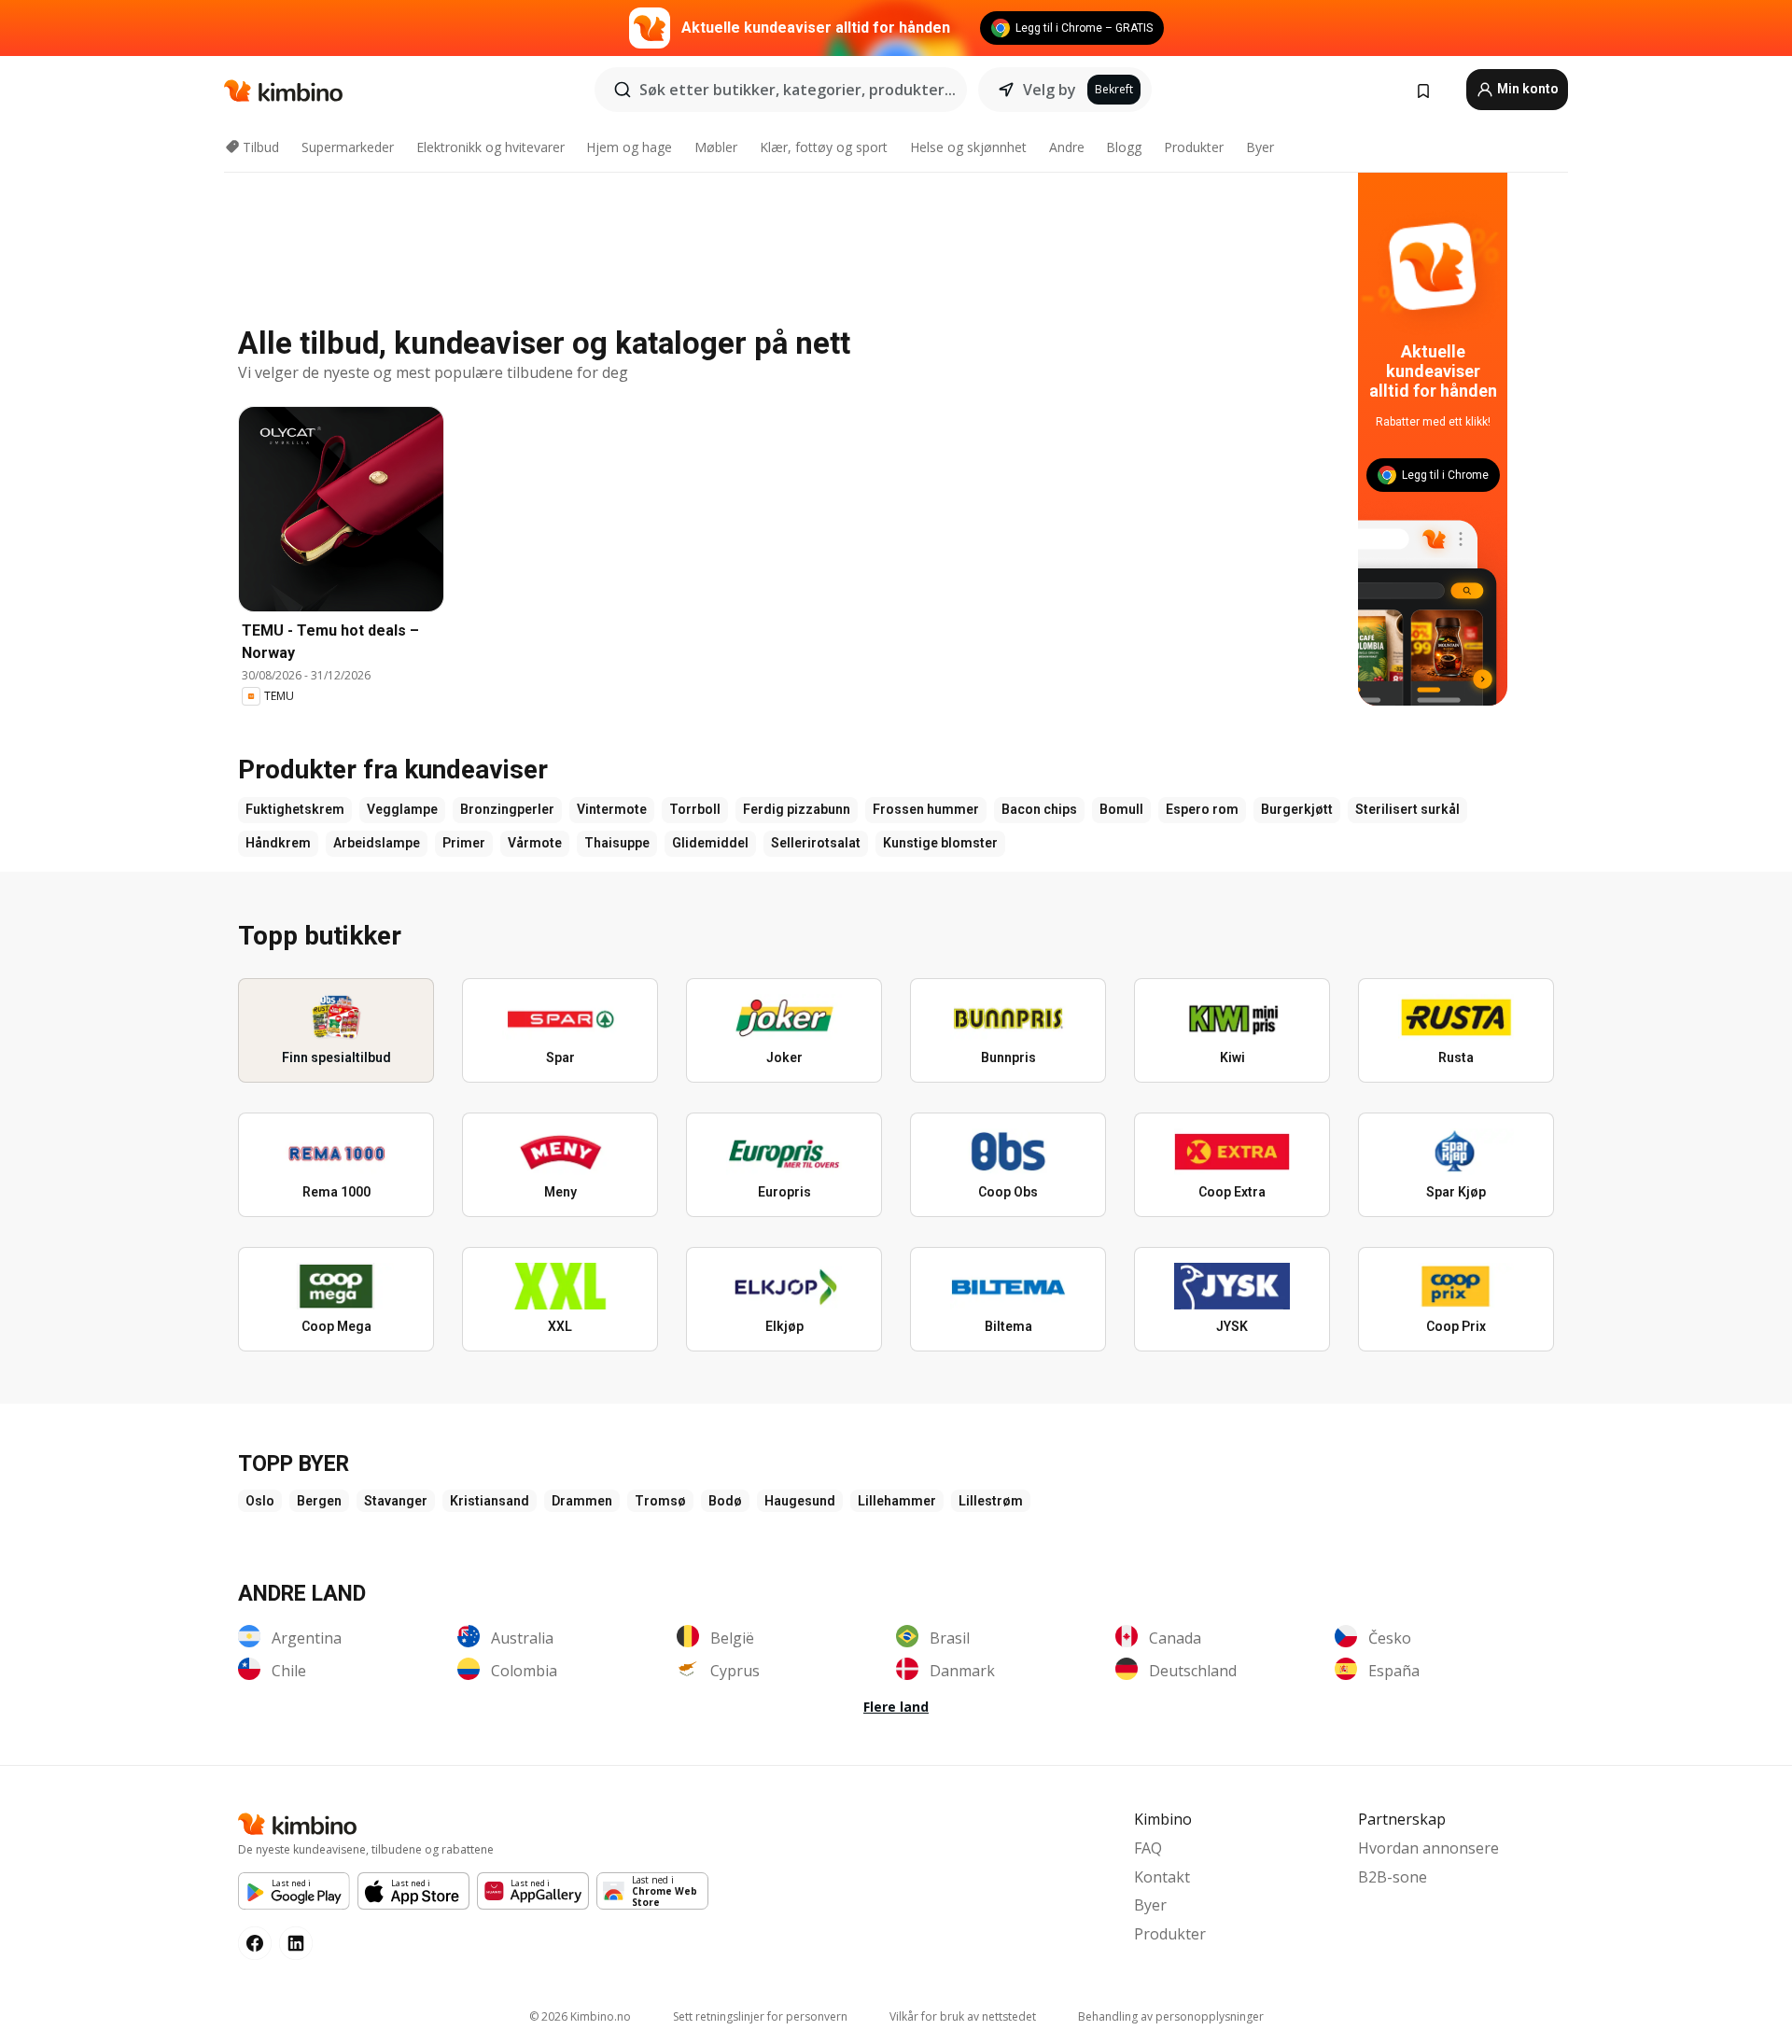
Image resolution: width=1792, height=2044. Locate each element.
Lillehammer (897, 1501)
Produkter (1194, 147)
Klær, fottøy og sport (824, 147)
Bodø (725, 1501)
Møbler (716, 147)
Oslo (260, 1501)
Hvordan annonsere (1428, 1848)
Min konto (1526, 89)
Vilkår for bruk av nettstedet (963, 2016)
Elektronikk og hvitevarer (490, 147)
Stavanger (396, 1501)
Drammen (582, 1501)
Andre (1067, 147)
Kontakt (1162, 1877)
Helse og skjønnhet (968, 147)
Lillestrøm (991, 1501)
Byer (1260, 147)
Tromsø (660, 1501)
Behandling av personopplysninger (1171, 2016)
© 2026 (580, 2016)
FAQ (1148, 1848)
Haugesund (800, 1501)
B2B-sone (1393, 1877)
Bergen (319, 1501)
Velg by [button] (1050, 90)
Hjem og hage (629, 147)
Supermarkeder (348, 147)
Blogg (1124, 147)
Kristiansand (490, 1501)
